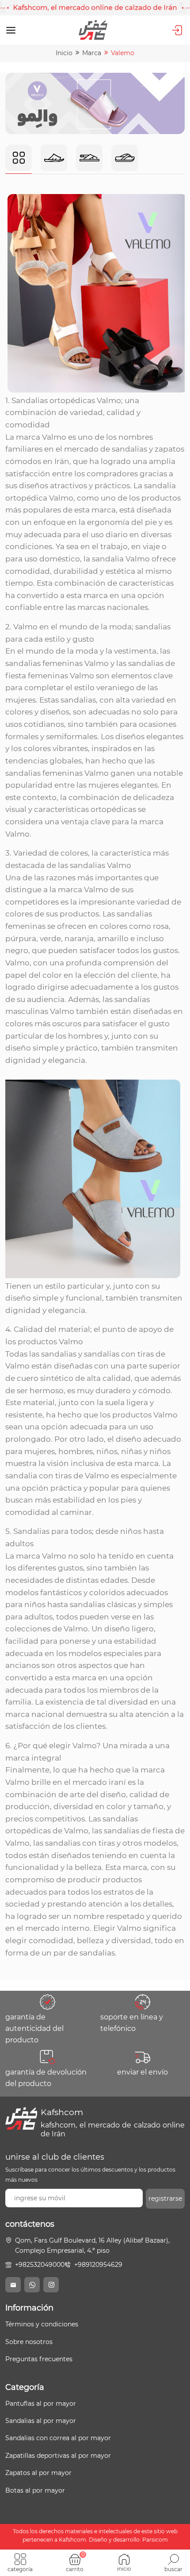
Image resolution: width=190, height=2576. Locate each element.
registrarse (165, 2198)
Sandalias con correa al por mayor (58, 2438)
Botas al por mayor (35, 2490)
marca (92, 53)
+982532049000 (40, 2265)
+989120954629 (98, 2265)
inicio (64, 53)
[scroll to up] (175, 2536)
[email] (13, 2285)
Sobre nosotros (29, 2342)
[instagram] (51, 2285)
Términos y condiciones (42, 2324)
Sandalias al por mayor (41, 2421)
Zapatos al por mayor (38, 2473)
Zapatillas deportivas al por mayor (58, 2456)
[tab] (19, 159)
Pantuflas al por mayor (41, 2404)
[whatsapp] (32, 2285)
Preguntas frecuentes (39, 2359)
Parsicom (155, 2540)
